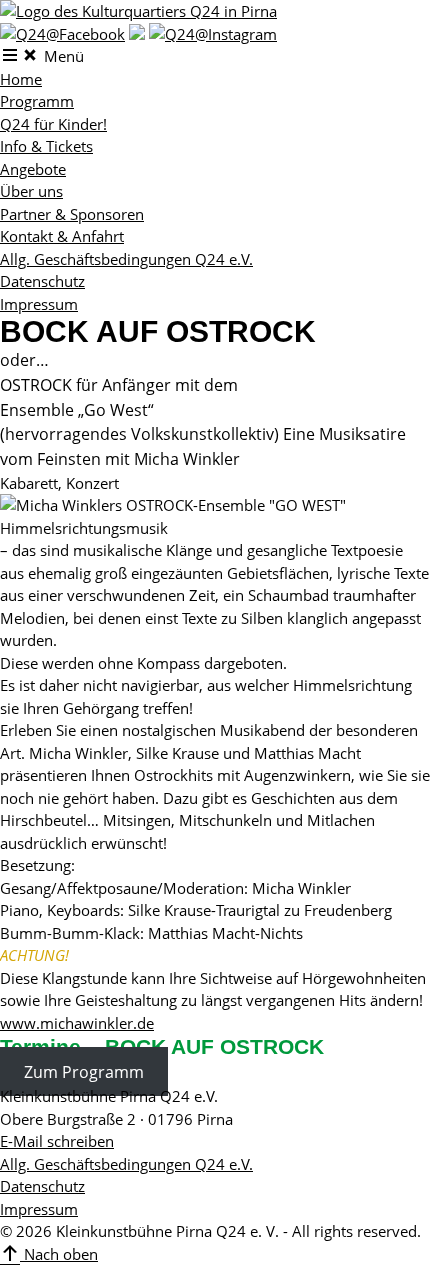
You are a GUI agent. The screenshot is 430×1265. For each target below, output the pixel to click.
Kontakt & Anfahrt (62, 236)
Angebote (33, 169)
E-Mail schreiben (57, 1141)
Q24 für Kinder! (53, 124)
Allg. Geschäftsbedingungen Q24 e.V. (126, 259)
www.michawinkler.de (77, 1023)
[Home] (138, 11)
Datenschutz (42, 281)
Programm (37, 101)
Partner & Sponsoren (72, 214)
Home (21, 79)
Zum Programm (84, 1071)
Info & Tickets (46, 146)
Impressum (39, 304)
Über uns (31, 191)
